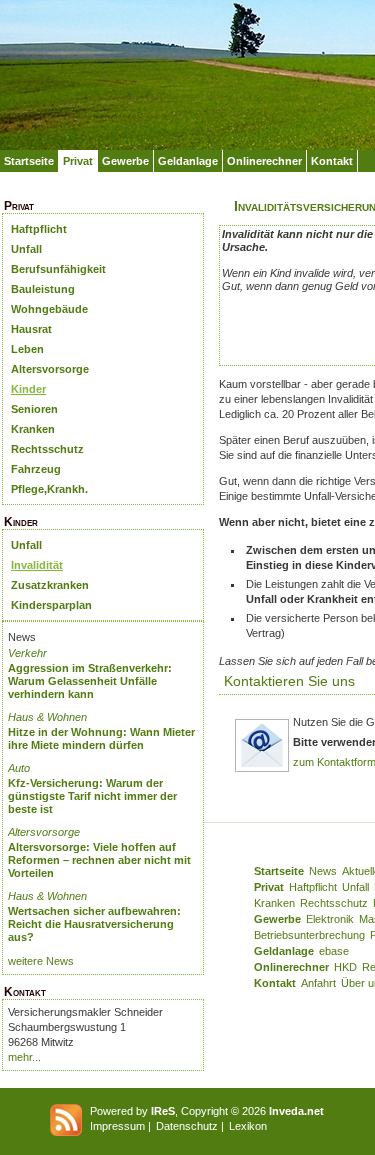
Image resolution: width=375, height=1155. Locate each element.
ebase (334, 951)
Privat (78, 161)
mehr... (24, 1057)
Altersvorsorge (50, 369)
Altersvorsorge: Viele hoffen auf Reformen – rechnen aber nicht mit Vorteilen (99, 860)
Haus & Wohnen (47, 717)
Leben (27, 349)
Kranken (33, 429)
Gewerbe (125, 161)
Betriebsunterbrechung (309, 935)
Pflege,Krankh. (49, 489)
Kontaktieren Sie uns (289, 681)
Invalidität (37, 565)
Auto (19, 768)
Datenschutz (187, 1126)
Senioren (34, 409)
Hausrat (31, 329)
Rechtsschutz (47, 449)
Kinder (28, 389)
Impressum (117, 1126)
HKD (345, 967)
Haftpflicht (39, 229)
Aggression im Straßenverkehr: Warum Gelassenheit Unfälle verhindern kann (90, 681)
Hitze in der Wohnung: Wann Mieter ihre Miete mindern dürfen (101, 738)
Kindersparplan (51, 605)
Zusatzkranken (50, 585)
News (323, 871)
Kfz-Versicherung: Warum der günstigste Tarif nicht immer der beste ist (92, 796)
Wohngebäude (49, 309)
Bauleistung (43, 289)
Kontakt (332, 161)
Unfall (26, 249)
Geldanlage (188, 161)
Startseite (29, 161)
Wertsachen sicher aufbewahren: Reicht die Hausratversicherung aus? (94, 924)
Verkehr (27, 653)
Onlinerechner (264, 161)
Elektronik (330, 919)
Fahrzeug (36, 469)
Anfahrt (318, 983)
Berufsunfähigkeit (58, 269)
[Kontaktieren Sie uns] (262, 769)
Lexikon (248, 1126)
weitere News (41, 961)
